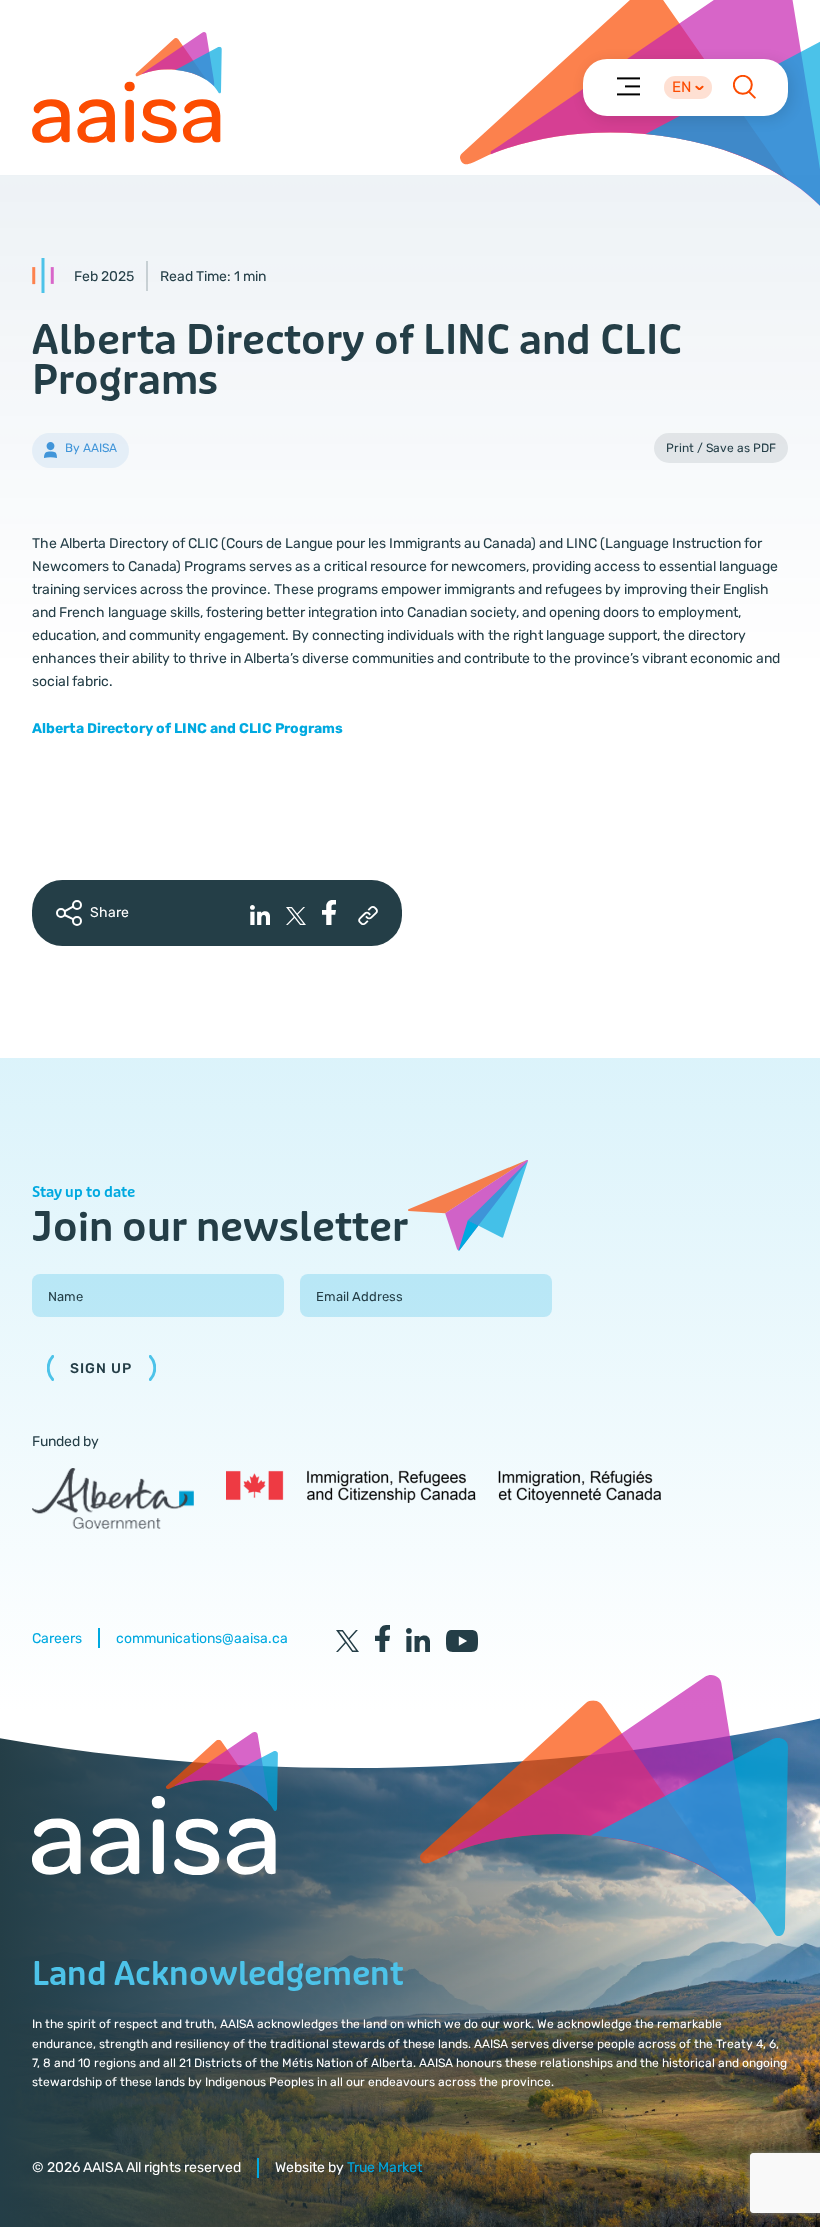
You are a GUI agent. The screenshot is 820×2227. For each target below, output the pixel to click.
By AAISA (91, 448)
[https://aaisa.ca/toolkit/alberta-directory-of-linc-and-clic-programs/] (368, 916)
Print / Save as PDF (721, 448)
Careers (57, 1638)
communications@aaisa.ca (202, 1638)
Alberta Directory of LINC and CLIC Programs (187, 728)
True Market (384, 2167)
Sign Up (101, 1368)
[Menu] (627, 85)
